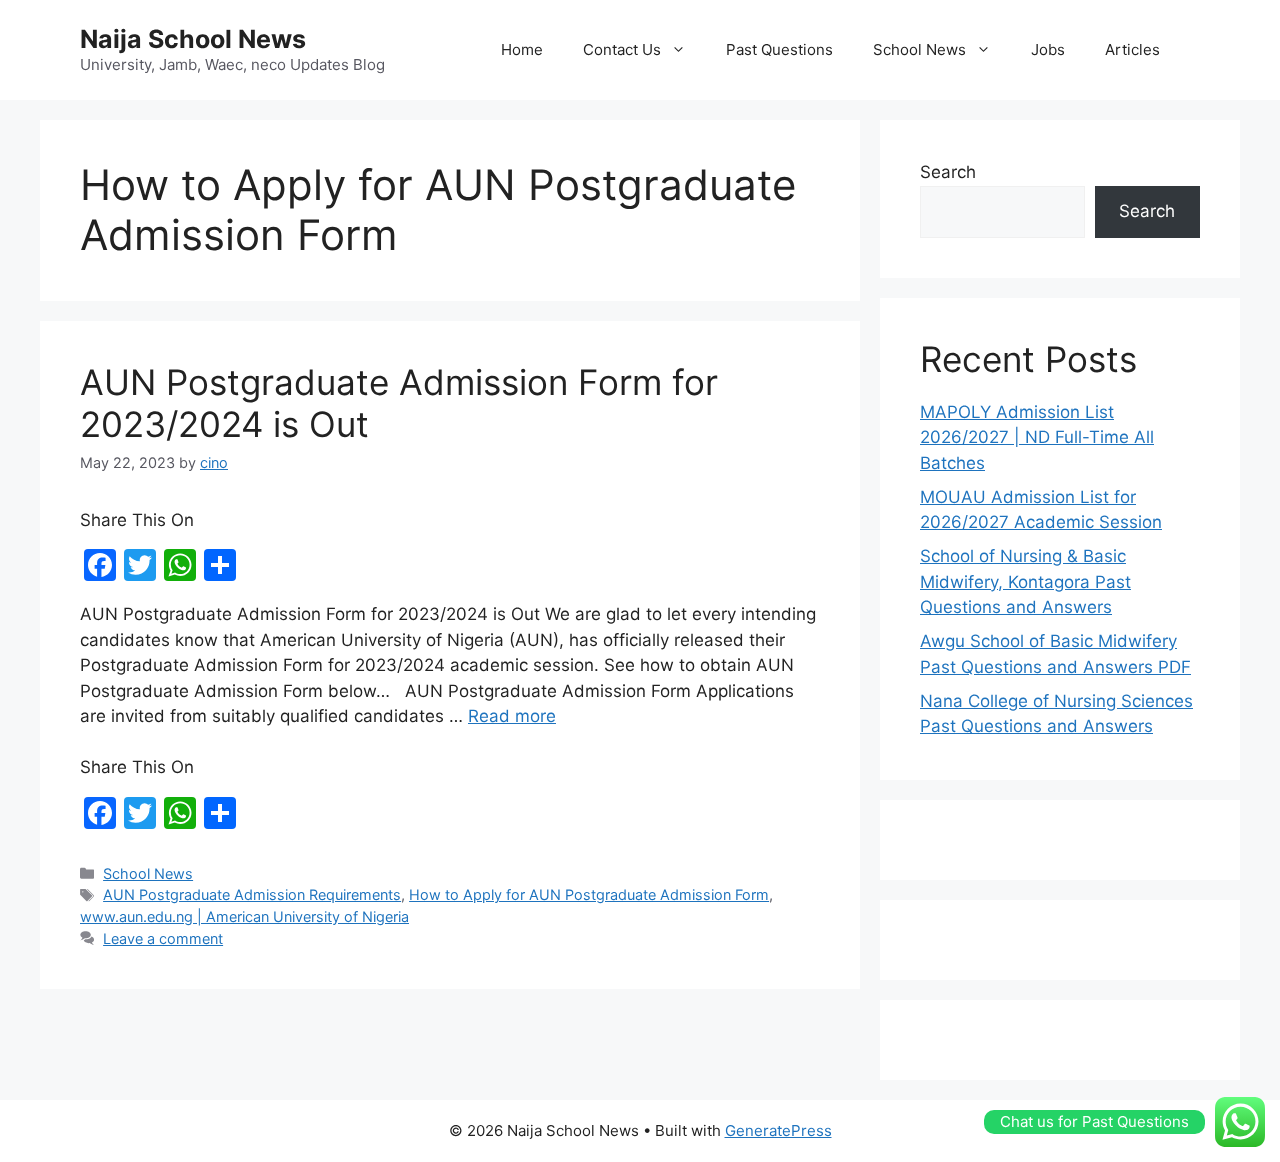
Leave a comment (163, 938)
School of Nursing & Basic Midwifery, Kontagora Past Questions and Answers (1025, 581)
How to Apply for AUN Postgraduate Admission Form (589, 894)
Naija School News (193, 39)
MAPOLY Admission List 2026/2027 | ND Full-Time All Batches (1037, 437)
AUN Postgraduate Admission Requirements (252, 894)
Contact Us (622, 49)
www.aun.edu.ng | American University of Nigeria (244, 916)
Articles (1132, 49)
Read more (512, 716)
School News (919, 49)
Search (948, 172)
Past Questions (779, 49)
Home (522, 49)
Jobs (1048, 49)
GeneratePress (778, 1130)
